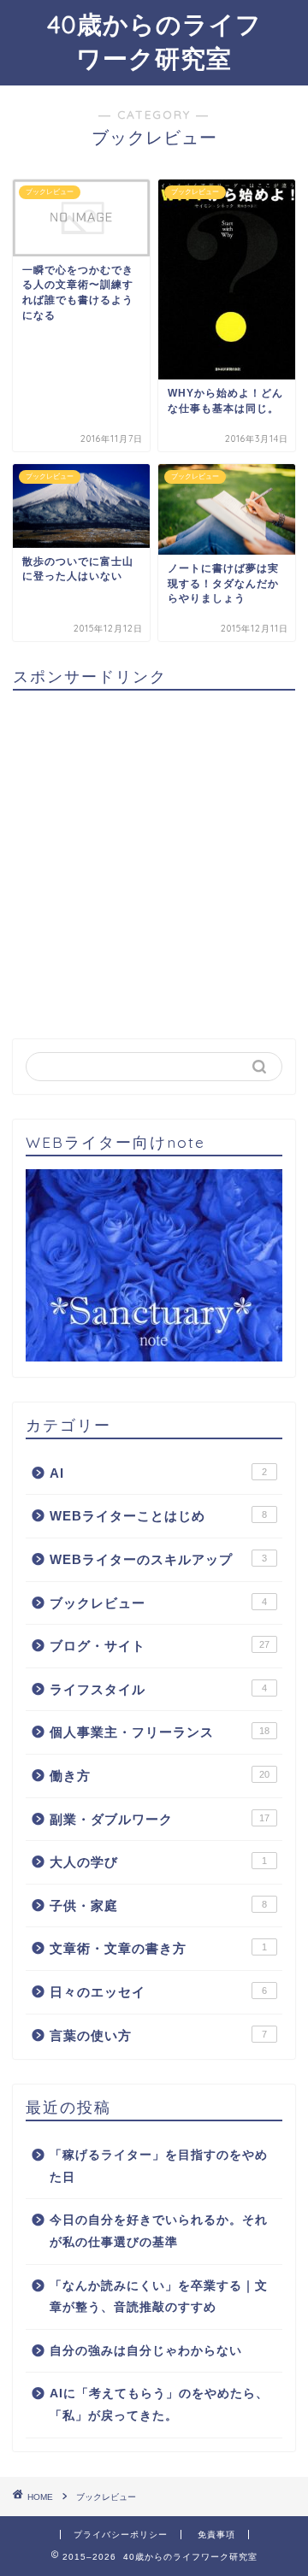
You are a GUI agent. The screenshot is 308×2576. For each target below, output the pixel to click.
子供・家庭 (158, 1906)
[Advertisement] (154, 857)
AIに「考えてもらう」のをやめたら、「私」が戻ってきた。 (159, 2405)
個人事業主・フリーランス (160, 1732)
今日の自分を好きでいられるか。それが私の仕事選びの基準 (159, 2231)
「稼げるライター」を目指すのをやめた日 (159, 2166)
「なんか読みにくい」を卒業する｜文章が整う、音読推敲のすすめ (159, 2297)
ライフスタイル (158, 1689)
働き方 (160, 1776)
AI (158, 1473)
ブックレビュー (158, 1603)
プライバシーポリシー (121, 2535)
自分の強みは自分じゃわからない (146, 2351)
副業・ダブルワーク (160, 1819)
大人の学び (158, 1862)
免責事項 (216, 2535)
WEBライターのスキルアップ (158, 1559)
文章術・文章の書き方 (158, 1948)
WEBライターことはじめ (158, 1516)
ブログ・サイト (160, 1646)
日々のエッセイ (158, 1992)
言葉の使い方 (158, 2035)
